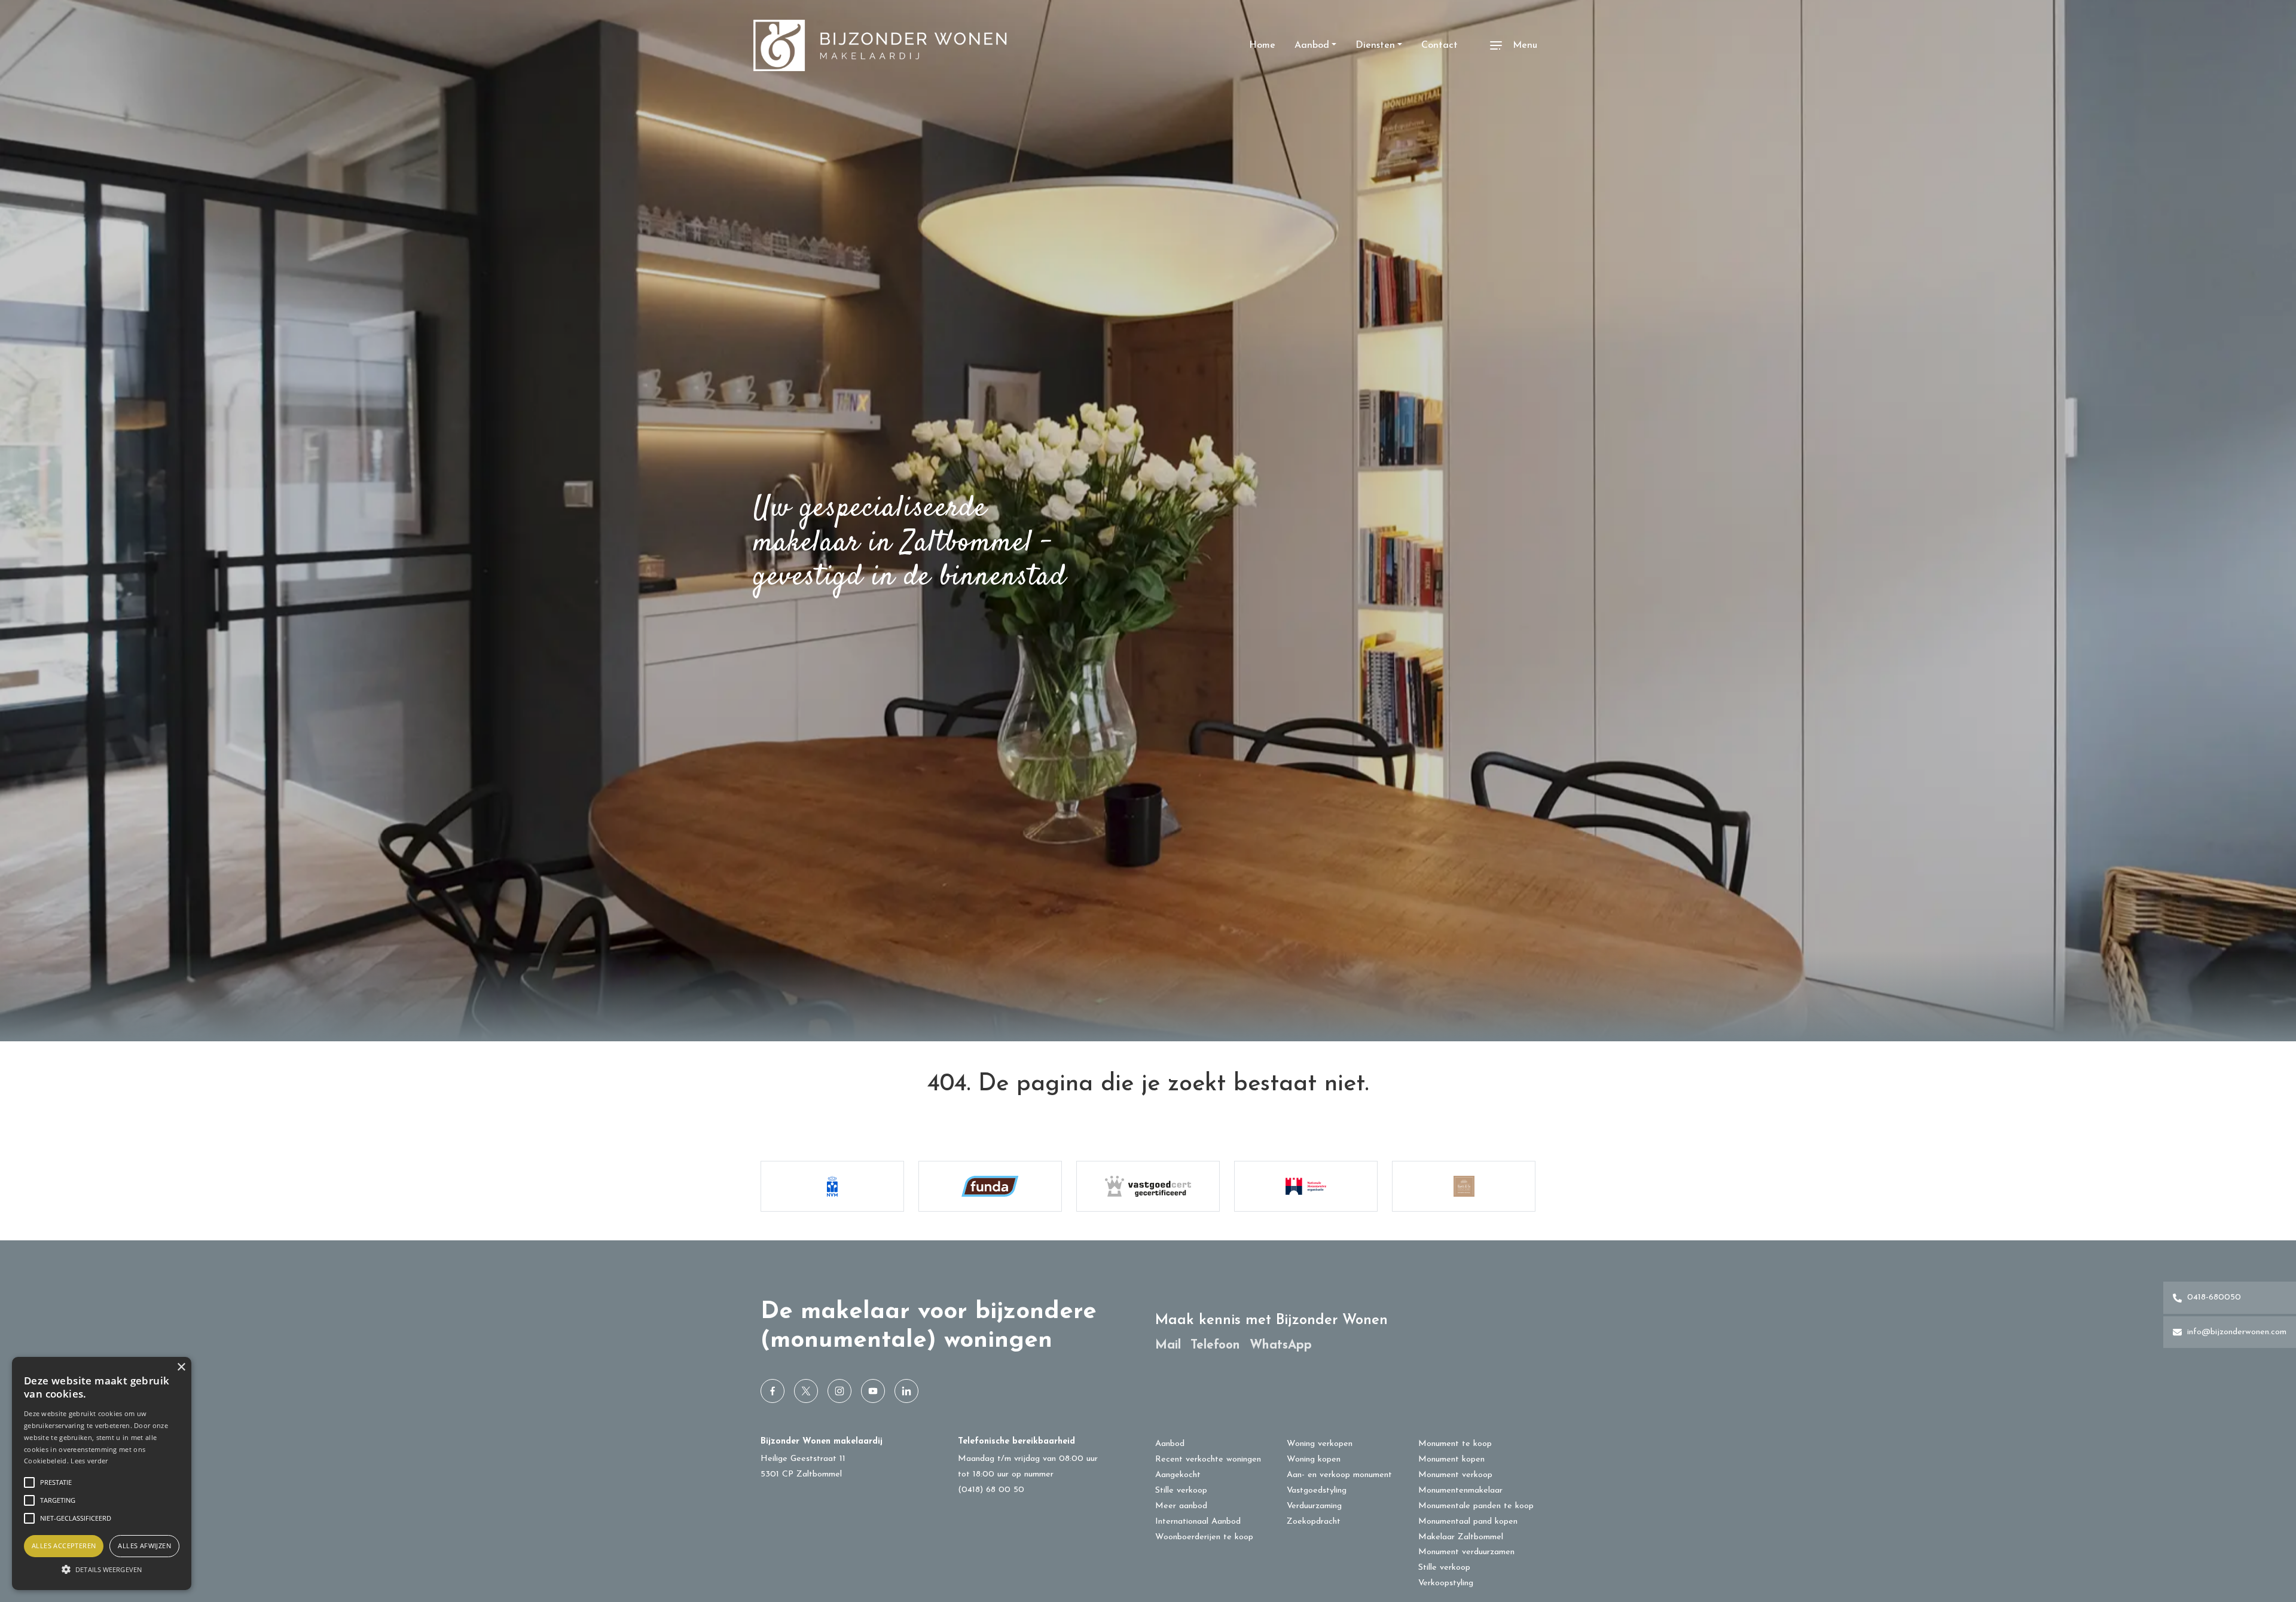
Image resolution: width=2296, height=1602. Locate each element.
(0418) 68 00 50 (991, 1490)
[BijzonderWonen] (773, 1391)
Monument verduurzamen (1466, 1552)
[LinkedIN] (906, 1391)
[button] (102, 1569)
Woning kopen (1314, 1459)
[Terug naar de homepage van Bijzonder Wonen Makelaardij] (880, 45)
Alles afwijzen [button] (144, 1546)
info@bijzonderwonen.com (2235, 1332)
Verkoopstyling (1446, 1583)
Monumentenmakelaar (1460, 1491)
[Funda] (990, 1186)
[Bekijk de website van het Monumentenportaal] (1306, 1186)
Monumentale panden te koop (1476, 1506)
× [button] (181, 1367)
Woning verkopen (1320, 1444)
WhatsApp (1281, 1345)
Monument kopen (1451, 1459)
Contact (1439, 45)
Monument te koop (1455, 1444)
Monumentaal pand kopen (1468, 1522)
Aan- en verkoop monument (1339, 1475)
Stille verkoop (1181, 1491)
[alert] (102, 1473)
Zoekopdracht (1314, 1522)
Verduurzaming (1314, 1506)
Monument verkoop (1455, 1475)
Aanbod (1312, 45)
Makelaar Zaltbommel (1461, 1537)
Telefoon (1215, 1345)
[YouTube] (873, 1391)
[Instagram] (839, 1391)
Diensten (1375, 45)
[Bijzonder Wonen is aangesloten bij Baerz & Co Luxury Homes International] (1464, 1186)
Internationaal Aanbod (1198, 1522)
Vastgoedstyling (1317, 1491)
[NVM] (832, 1186)
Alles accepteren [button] (64, 1546)
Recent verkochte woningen (1208, 1459)
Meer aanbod (1181, 1506)
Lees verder (89, 1461)
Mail (1168, 1345)
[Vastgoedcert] (1148, 1186)
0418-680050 (2213, 1297)
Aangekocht (1178, 1475)
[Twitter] (806, 1391)
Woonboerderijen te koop (1204, 1537)
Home (1262, 45)
